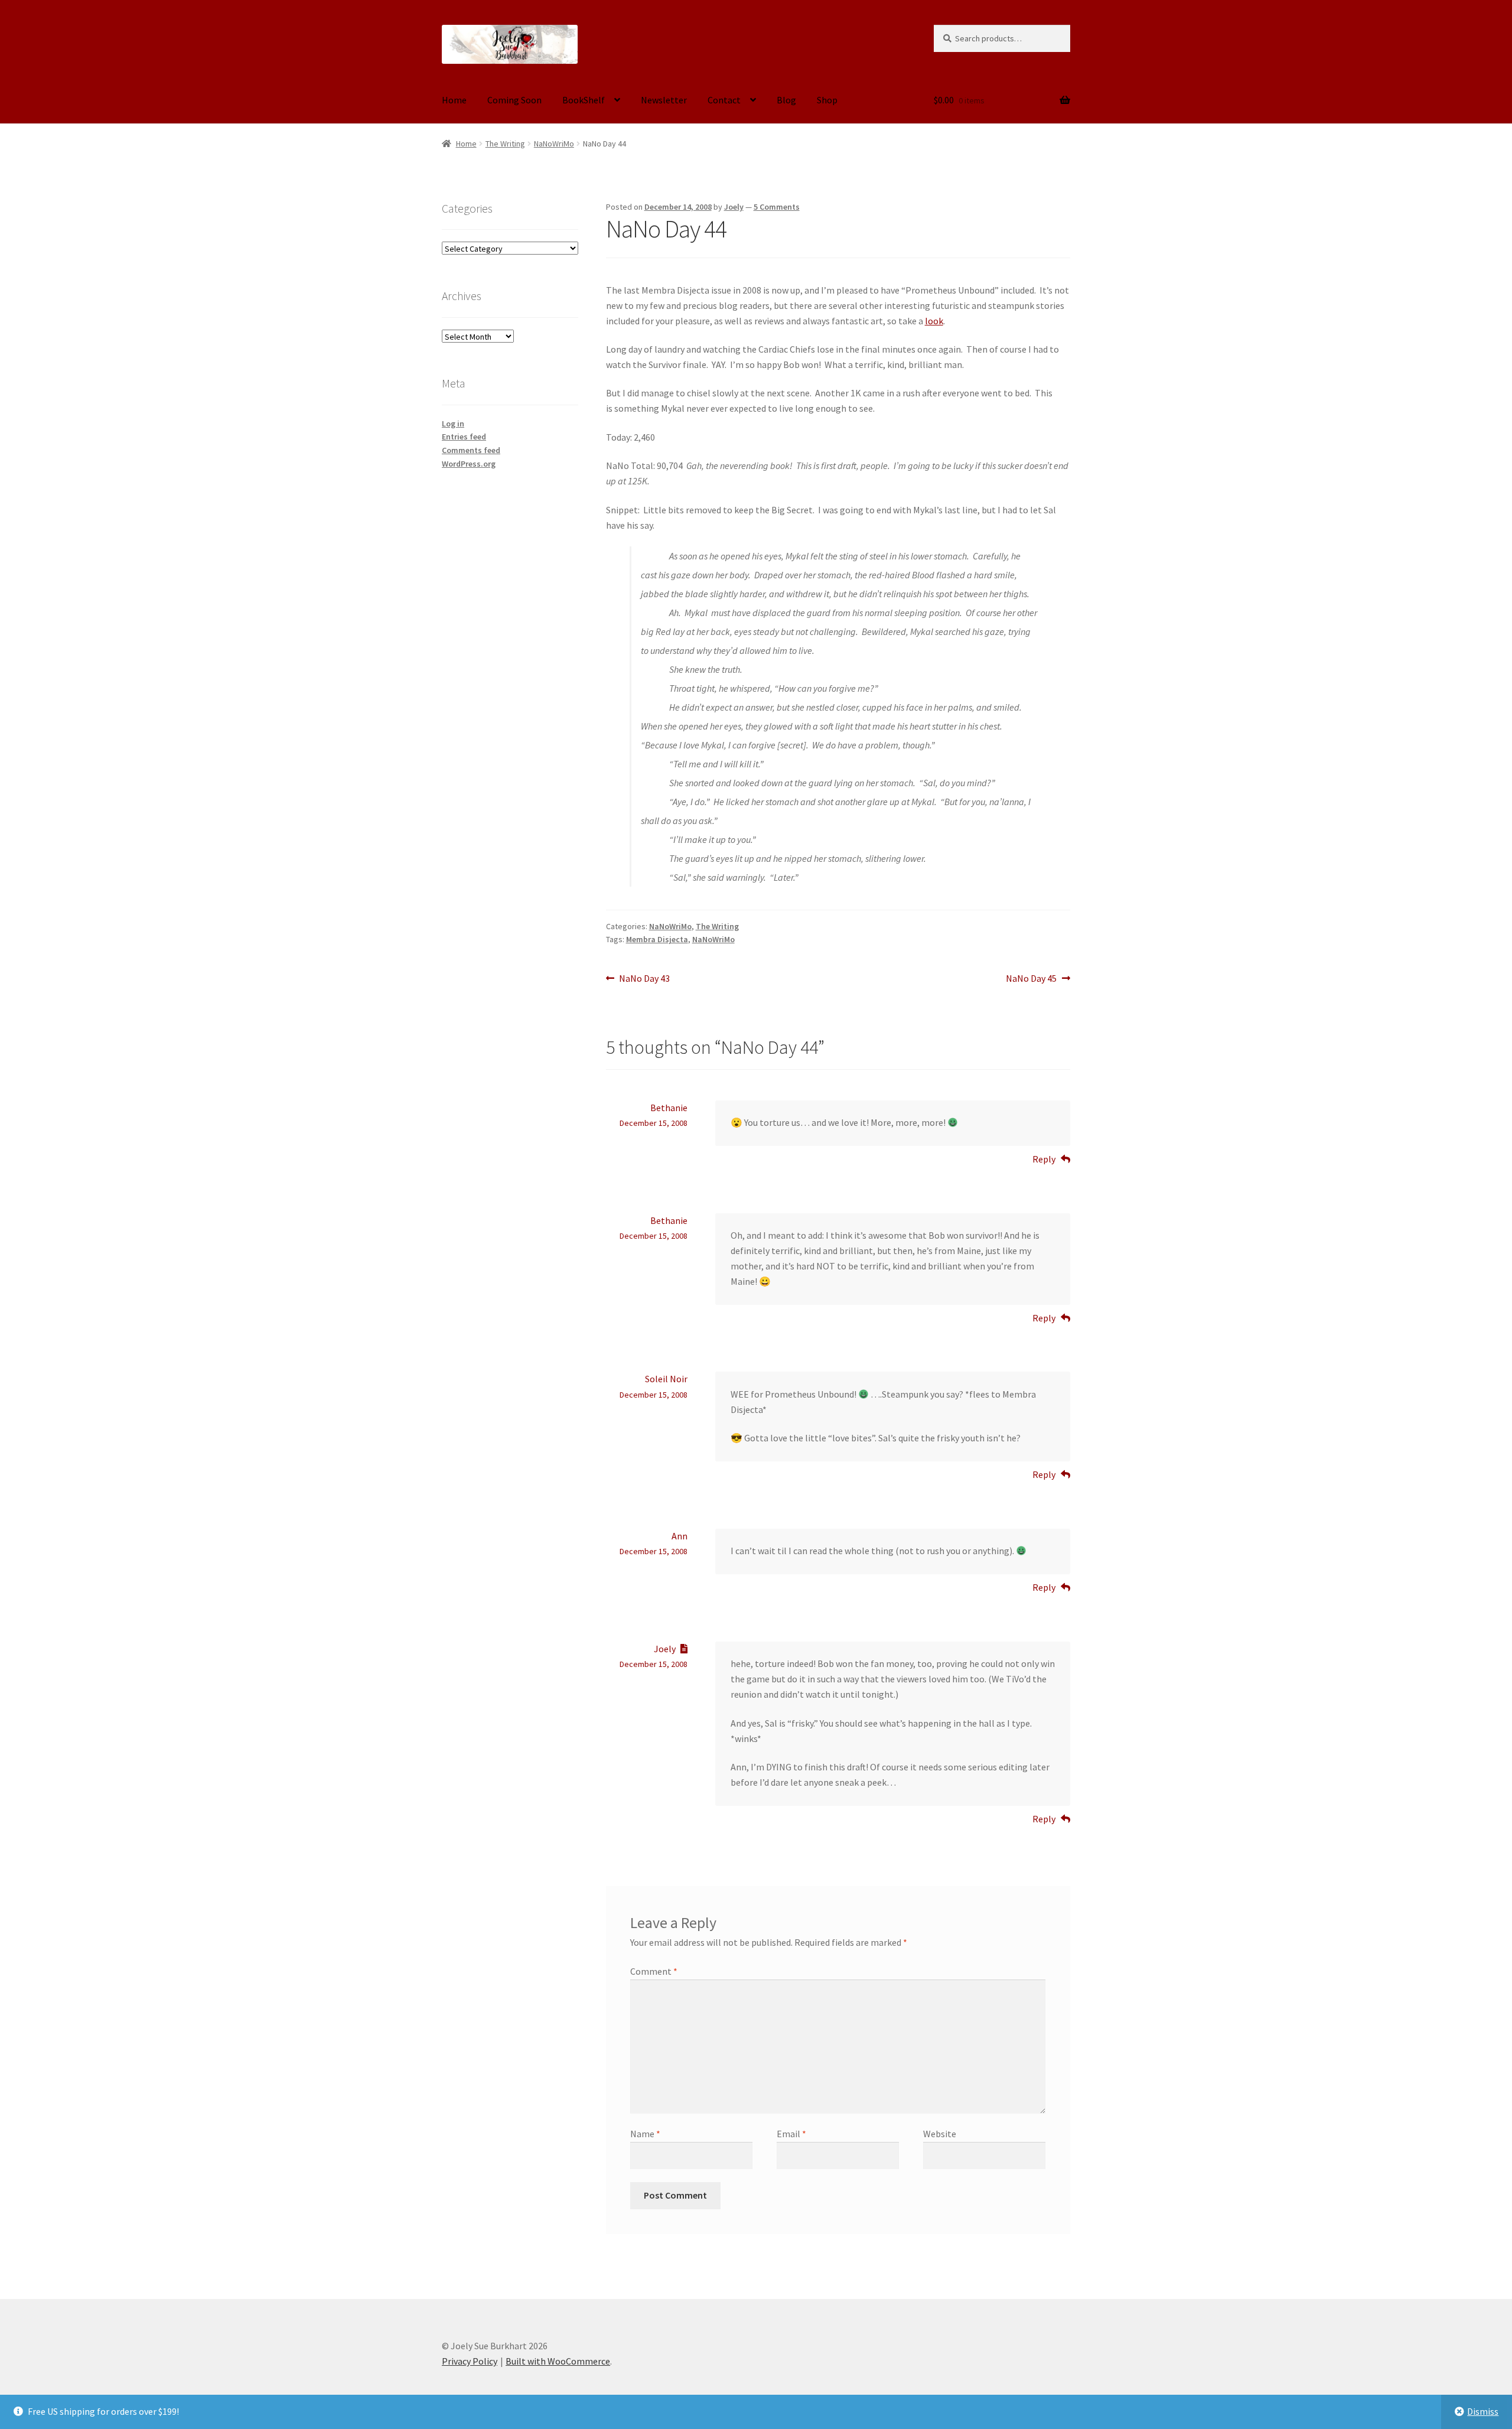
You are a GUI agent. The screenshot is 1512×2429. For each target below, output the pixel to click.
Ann (680, 1536)
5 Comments (777, 207)
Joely (734, 207)
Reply (1044, 1159)
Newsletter (664, 100)
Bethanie (669, 1108)
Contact (724, 100)
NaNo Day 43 (644, 979)
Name (645, 2134)
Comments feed (471, 450)
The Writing (505, 144)
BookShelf (584, 100)
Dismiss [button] (1483, 2411)
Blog (786, 100)
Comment (654, 1971)
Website (940, 2134)
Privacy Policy (470, 2361)
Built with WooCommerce (558, 2361)
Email (791, 2134)
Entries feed (464, 437)
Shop (827, 100)
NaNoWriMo (554, 144)
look (934, 321)
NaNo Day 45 (1031, 979)
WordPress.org (469, 464)
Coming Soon (514, 100)
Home (454, 100)
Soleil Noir (666, 1379)
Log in (453, 424)
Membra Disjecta (657, 939)
